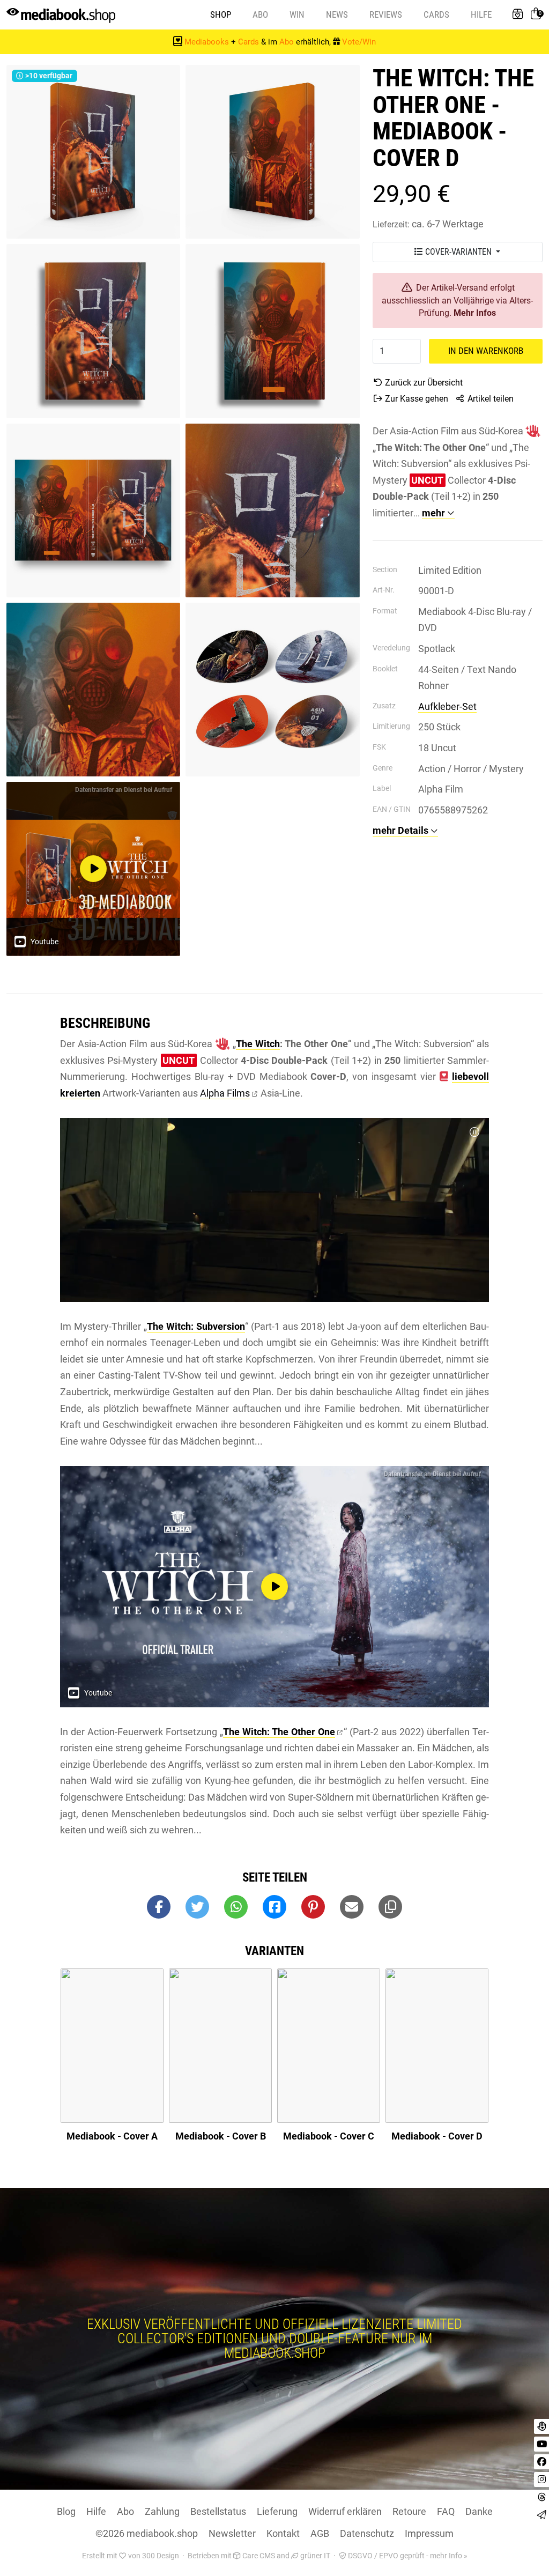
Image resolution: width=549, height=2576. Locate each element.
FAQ (446, 2511)
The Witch (258, 1044)
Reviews (386, 14)
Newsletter (232, 2533)
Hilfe (481, 14)
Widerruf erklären (345, 2511)
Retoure (409, 2511)
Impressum (429, 2533)
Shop (221, 14)
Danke (479, 2511)
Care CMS (258, 2556)
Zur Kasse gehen (416, 399)
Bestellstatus (218, 2511)
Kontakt (283, 2533)
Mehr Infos (475, 313)
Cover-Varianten (458, 252)
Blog (66, 2511)
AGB (320, 2533)
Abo (260, 14)
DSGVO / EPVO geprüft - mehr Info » (407, 2556)
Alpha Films (225, 1093)
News (337, 14)
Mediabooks (207, 42)
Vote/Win (359, 42)
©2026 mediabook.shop (147, 2533)
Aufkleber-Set (447, 706)
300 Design (161, 2556)
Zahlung (162, 2511)
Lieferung (277, 2511)
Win (297, 14)
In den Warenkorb (486, 351)
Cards (436, 14)
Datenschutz (367, 2533)
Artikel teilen (489, 399)
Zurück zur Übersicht (423, 383)
